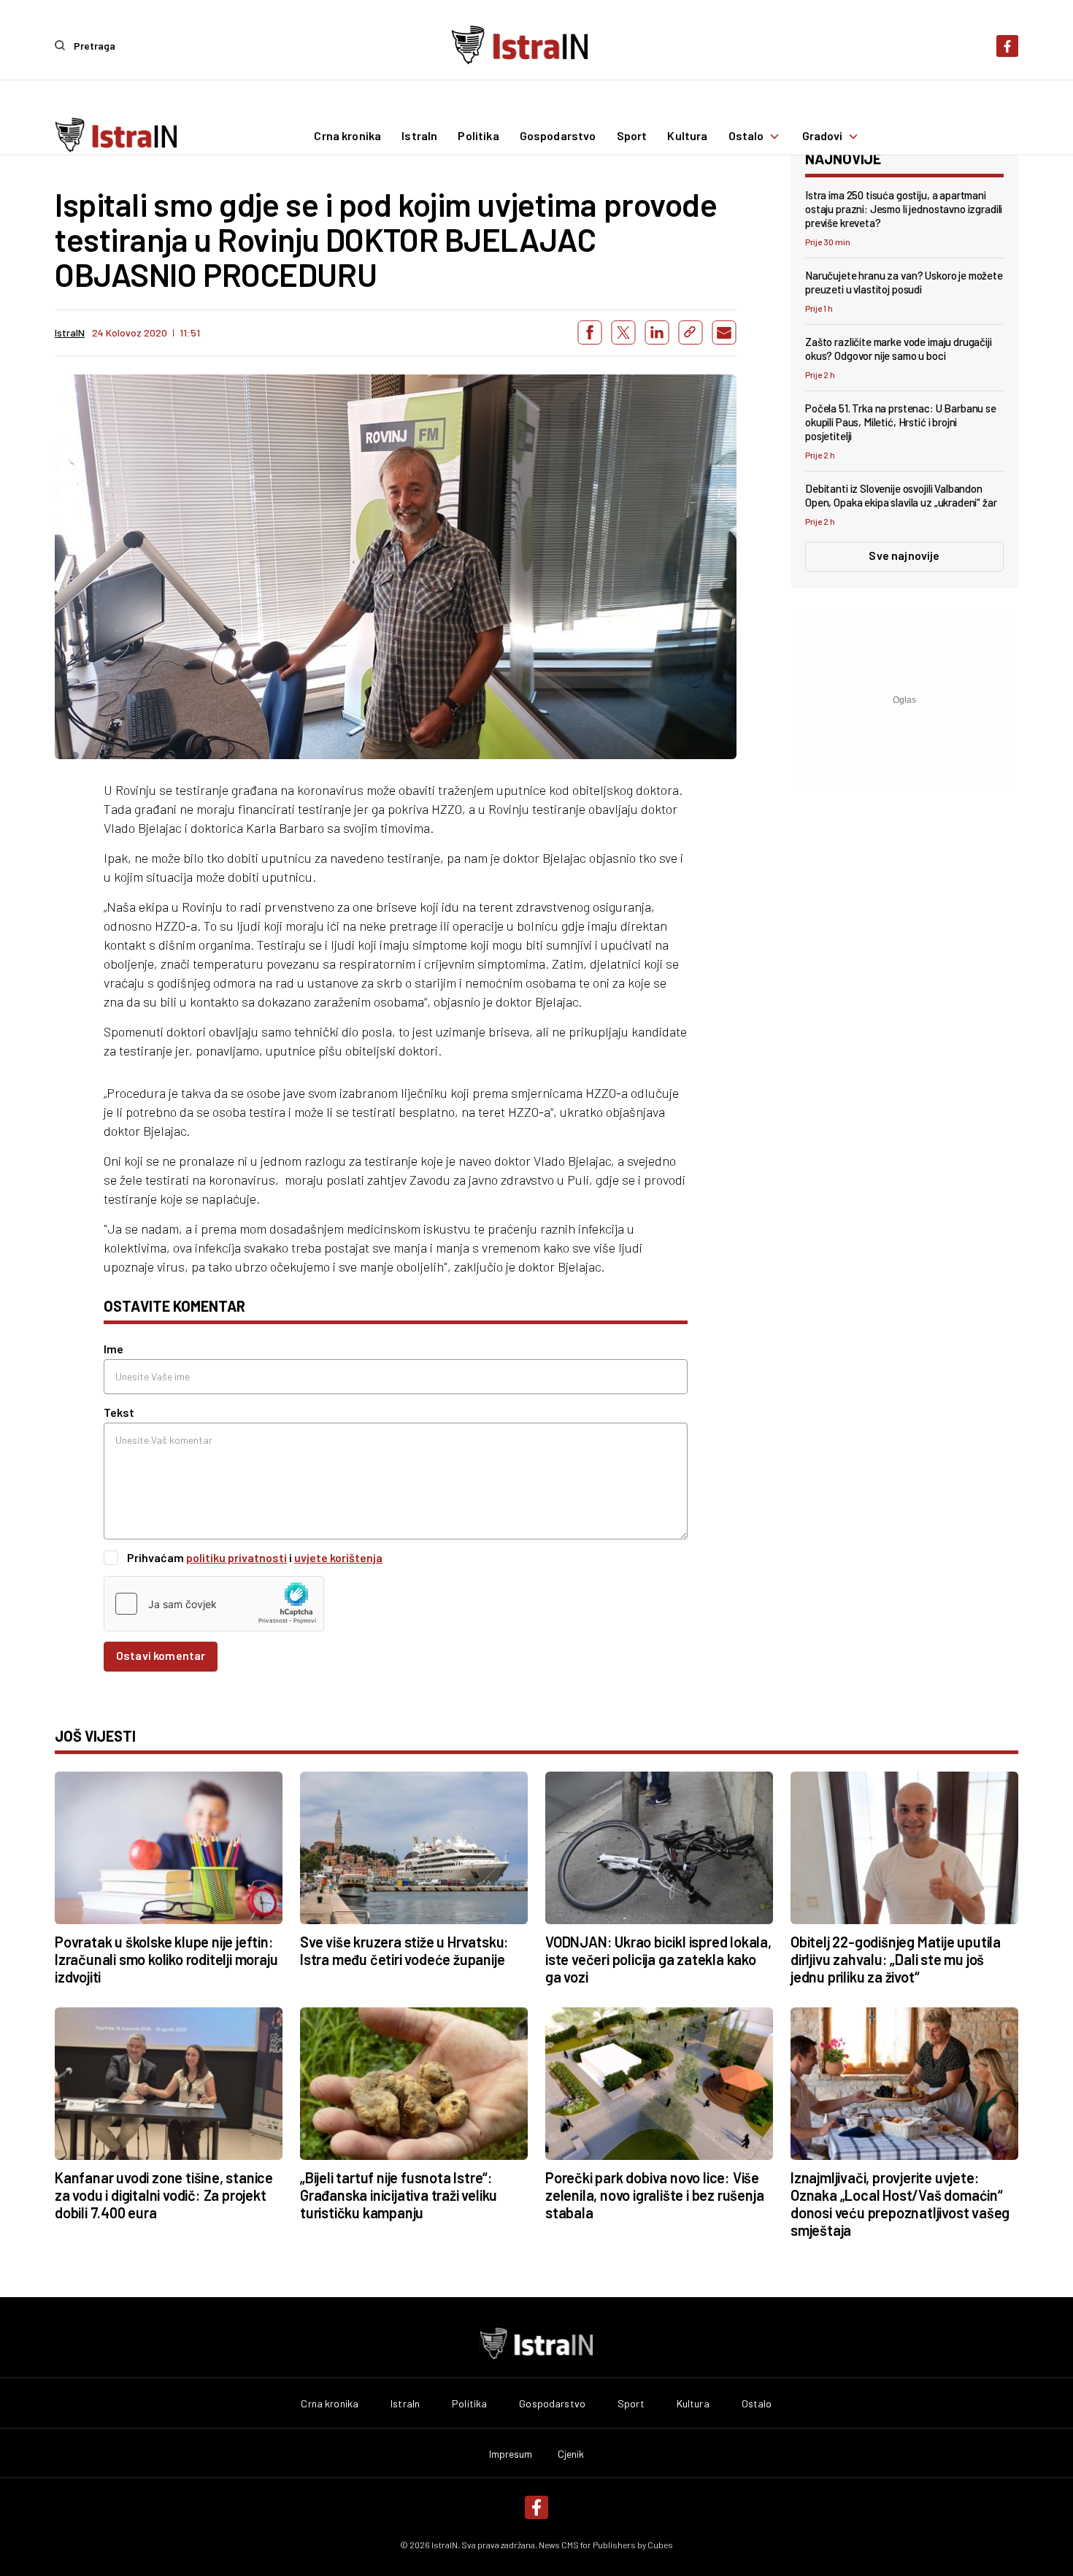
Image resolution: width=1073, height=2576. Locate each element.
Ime (114, 1349)
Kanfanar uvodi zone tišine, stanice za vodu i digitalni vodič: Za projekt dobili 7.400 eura (164, 2195)
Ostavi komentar (161, 1655)
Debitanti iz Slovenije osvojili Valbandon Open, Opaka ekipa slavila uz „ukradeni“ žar (901, 495)
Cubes (660, 2545)
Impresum (511, 2454)
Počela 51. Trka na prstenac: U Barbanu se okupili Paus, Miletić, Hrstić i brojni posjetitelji (901, 422)
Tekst (119, 1412)
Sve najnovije (904, 555)
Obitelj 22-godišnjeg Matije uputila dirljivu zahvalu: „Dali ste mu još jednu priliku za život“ (896, 1959)
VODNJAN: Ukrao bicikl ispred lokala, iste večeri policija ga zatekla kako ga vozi (658, 1959)
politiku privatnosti (236, 1557)
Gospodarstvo (558, 137)
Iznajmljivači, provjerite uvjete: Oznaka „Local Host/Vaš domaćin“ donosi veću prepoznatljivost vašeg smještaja (900, 2204)
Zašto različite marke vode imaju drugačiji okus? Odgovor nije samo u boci (899, 349)
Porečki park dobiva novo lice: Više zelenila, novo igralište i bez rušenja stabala (654, 2195)
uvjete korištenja (338, 1557)
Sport (632, 137)
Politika (478, 137)
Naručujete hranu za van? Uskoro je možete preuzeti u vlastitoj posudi (904, 282)
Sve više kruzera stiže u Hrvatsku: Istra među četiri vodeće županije (404, 1950)
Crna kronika (347, 137)
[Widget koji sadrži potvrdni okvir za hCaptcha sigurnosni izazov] (214, 1604)
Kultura (687, 137)
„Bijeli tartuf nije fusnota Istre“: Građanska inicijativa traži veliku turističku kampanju (399, 2195)
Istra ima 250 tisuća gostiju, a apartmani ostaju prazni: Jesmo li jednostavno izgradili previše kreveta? (904, 209)
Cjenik (571, 2454)
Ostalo (746, 137)
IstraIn (419, 137)
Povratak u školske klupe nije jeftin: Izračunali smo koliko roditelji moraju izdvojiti (166, 1959)
